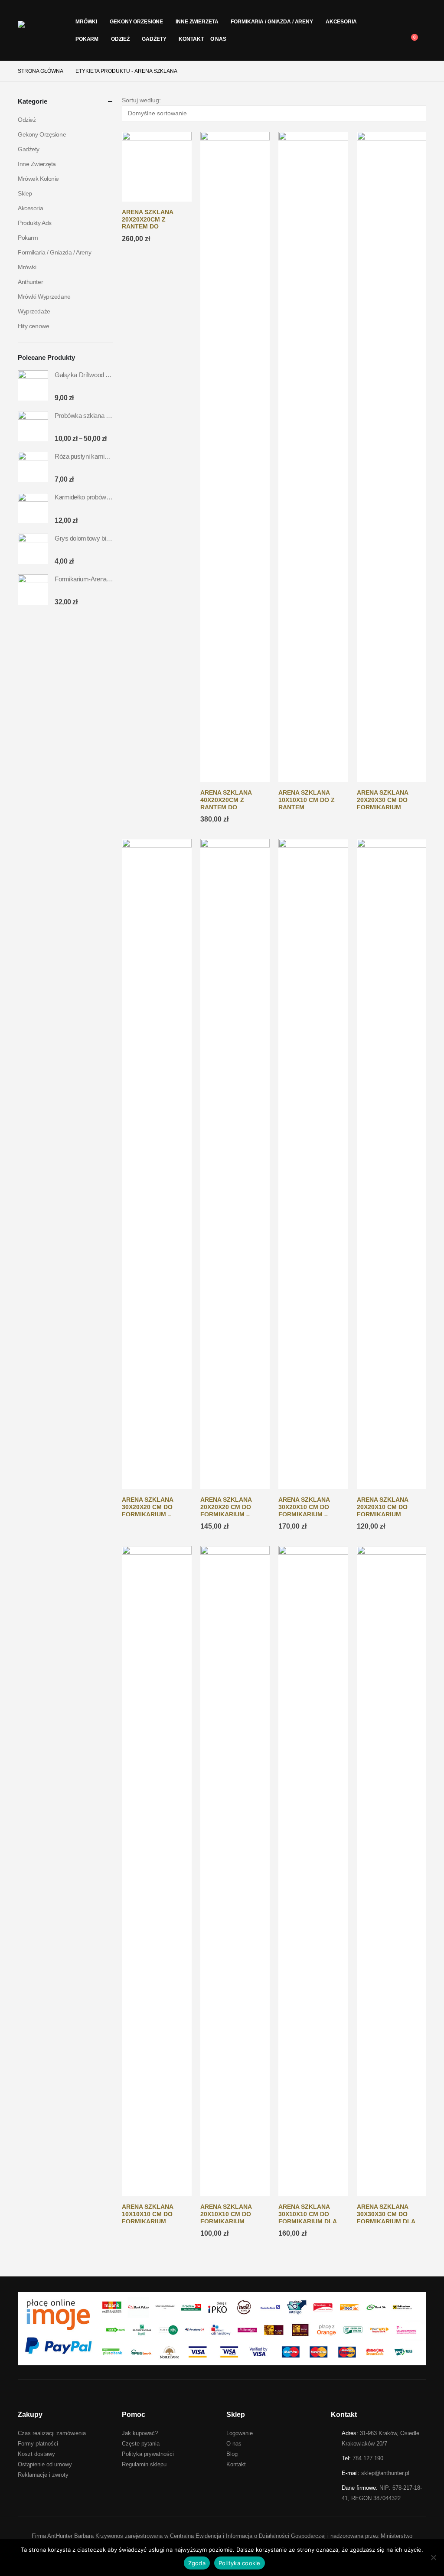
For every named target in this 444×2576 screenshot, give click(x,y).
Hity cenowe (33, 326)
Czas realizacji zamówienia (52, 2433)
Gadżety (154, 39)
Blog (232, 2454)
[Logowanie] (420, 30)
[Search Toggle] (420, 19)
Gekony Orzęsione (136, 22)
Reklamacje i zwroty (43, 2475)
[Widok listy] (133, 127)
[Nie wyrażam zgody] (433, 2557)
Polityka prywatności (148, 2454)
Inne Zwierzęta (197, 22)
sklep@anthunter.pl (385, 2473)
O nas (218, 39)
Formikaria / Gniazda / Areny (272, 22)
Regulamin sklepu (144, 2464)
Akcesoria (341, 22)
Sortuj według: (141, 100)
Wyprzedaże (34, 311)
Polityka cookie (240, 2563)
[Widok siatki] (126, 127)
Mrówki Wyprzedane (44, 297)
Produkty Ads (35, 223)
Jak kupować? (140, 2433)
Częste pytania (141, 2444)
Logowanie (240, 2433)
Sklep (25, 193)
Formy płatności (38, 2444)
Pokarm (87, 39)
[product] (157, 166)
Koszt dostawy (36, 2454)
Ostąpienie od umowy (45, 2464)
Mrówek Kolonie (38, 179)
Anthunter (30, 282)
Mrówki (86, 22)
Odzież (120, 39)
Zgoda (197, 2563)
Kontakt (191, 39)
